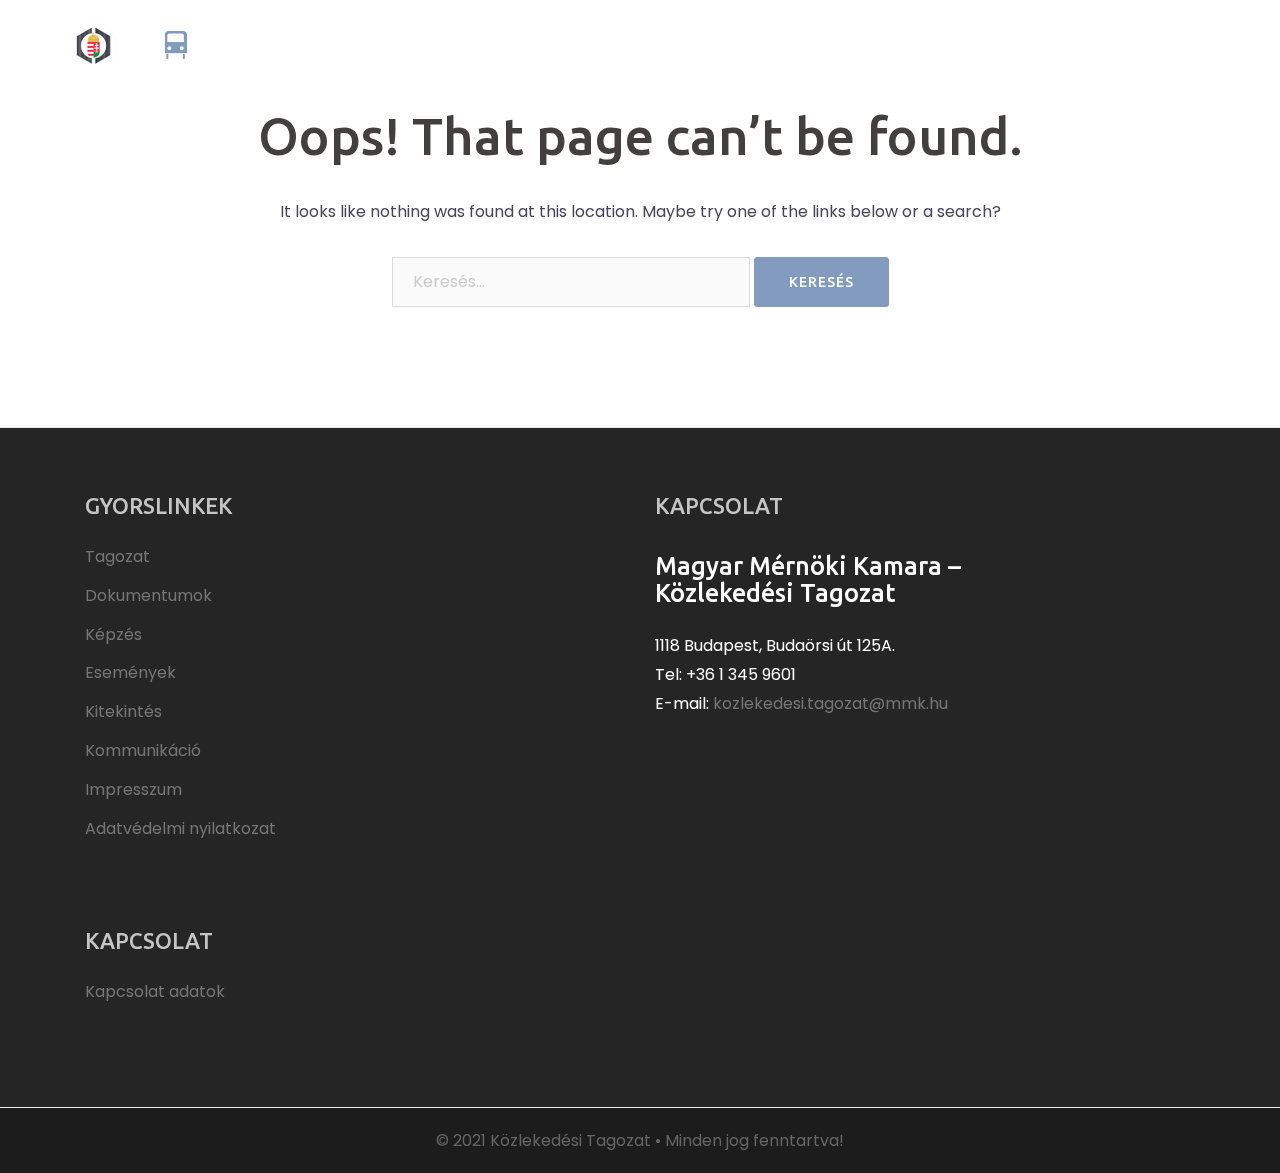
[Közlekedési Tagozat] (243, 43)
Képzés (850, 44)
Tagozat (636, 44)
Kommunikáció (1147, 44)
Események (938, 44)
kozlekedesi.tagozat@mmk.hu (830, 703)
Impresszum (133, 789)
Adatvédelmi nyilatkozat (180, 828)
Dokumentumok (746, 44)
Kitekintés (1036, 44)
